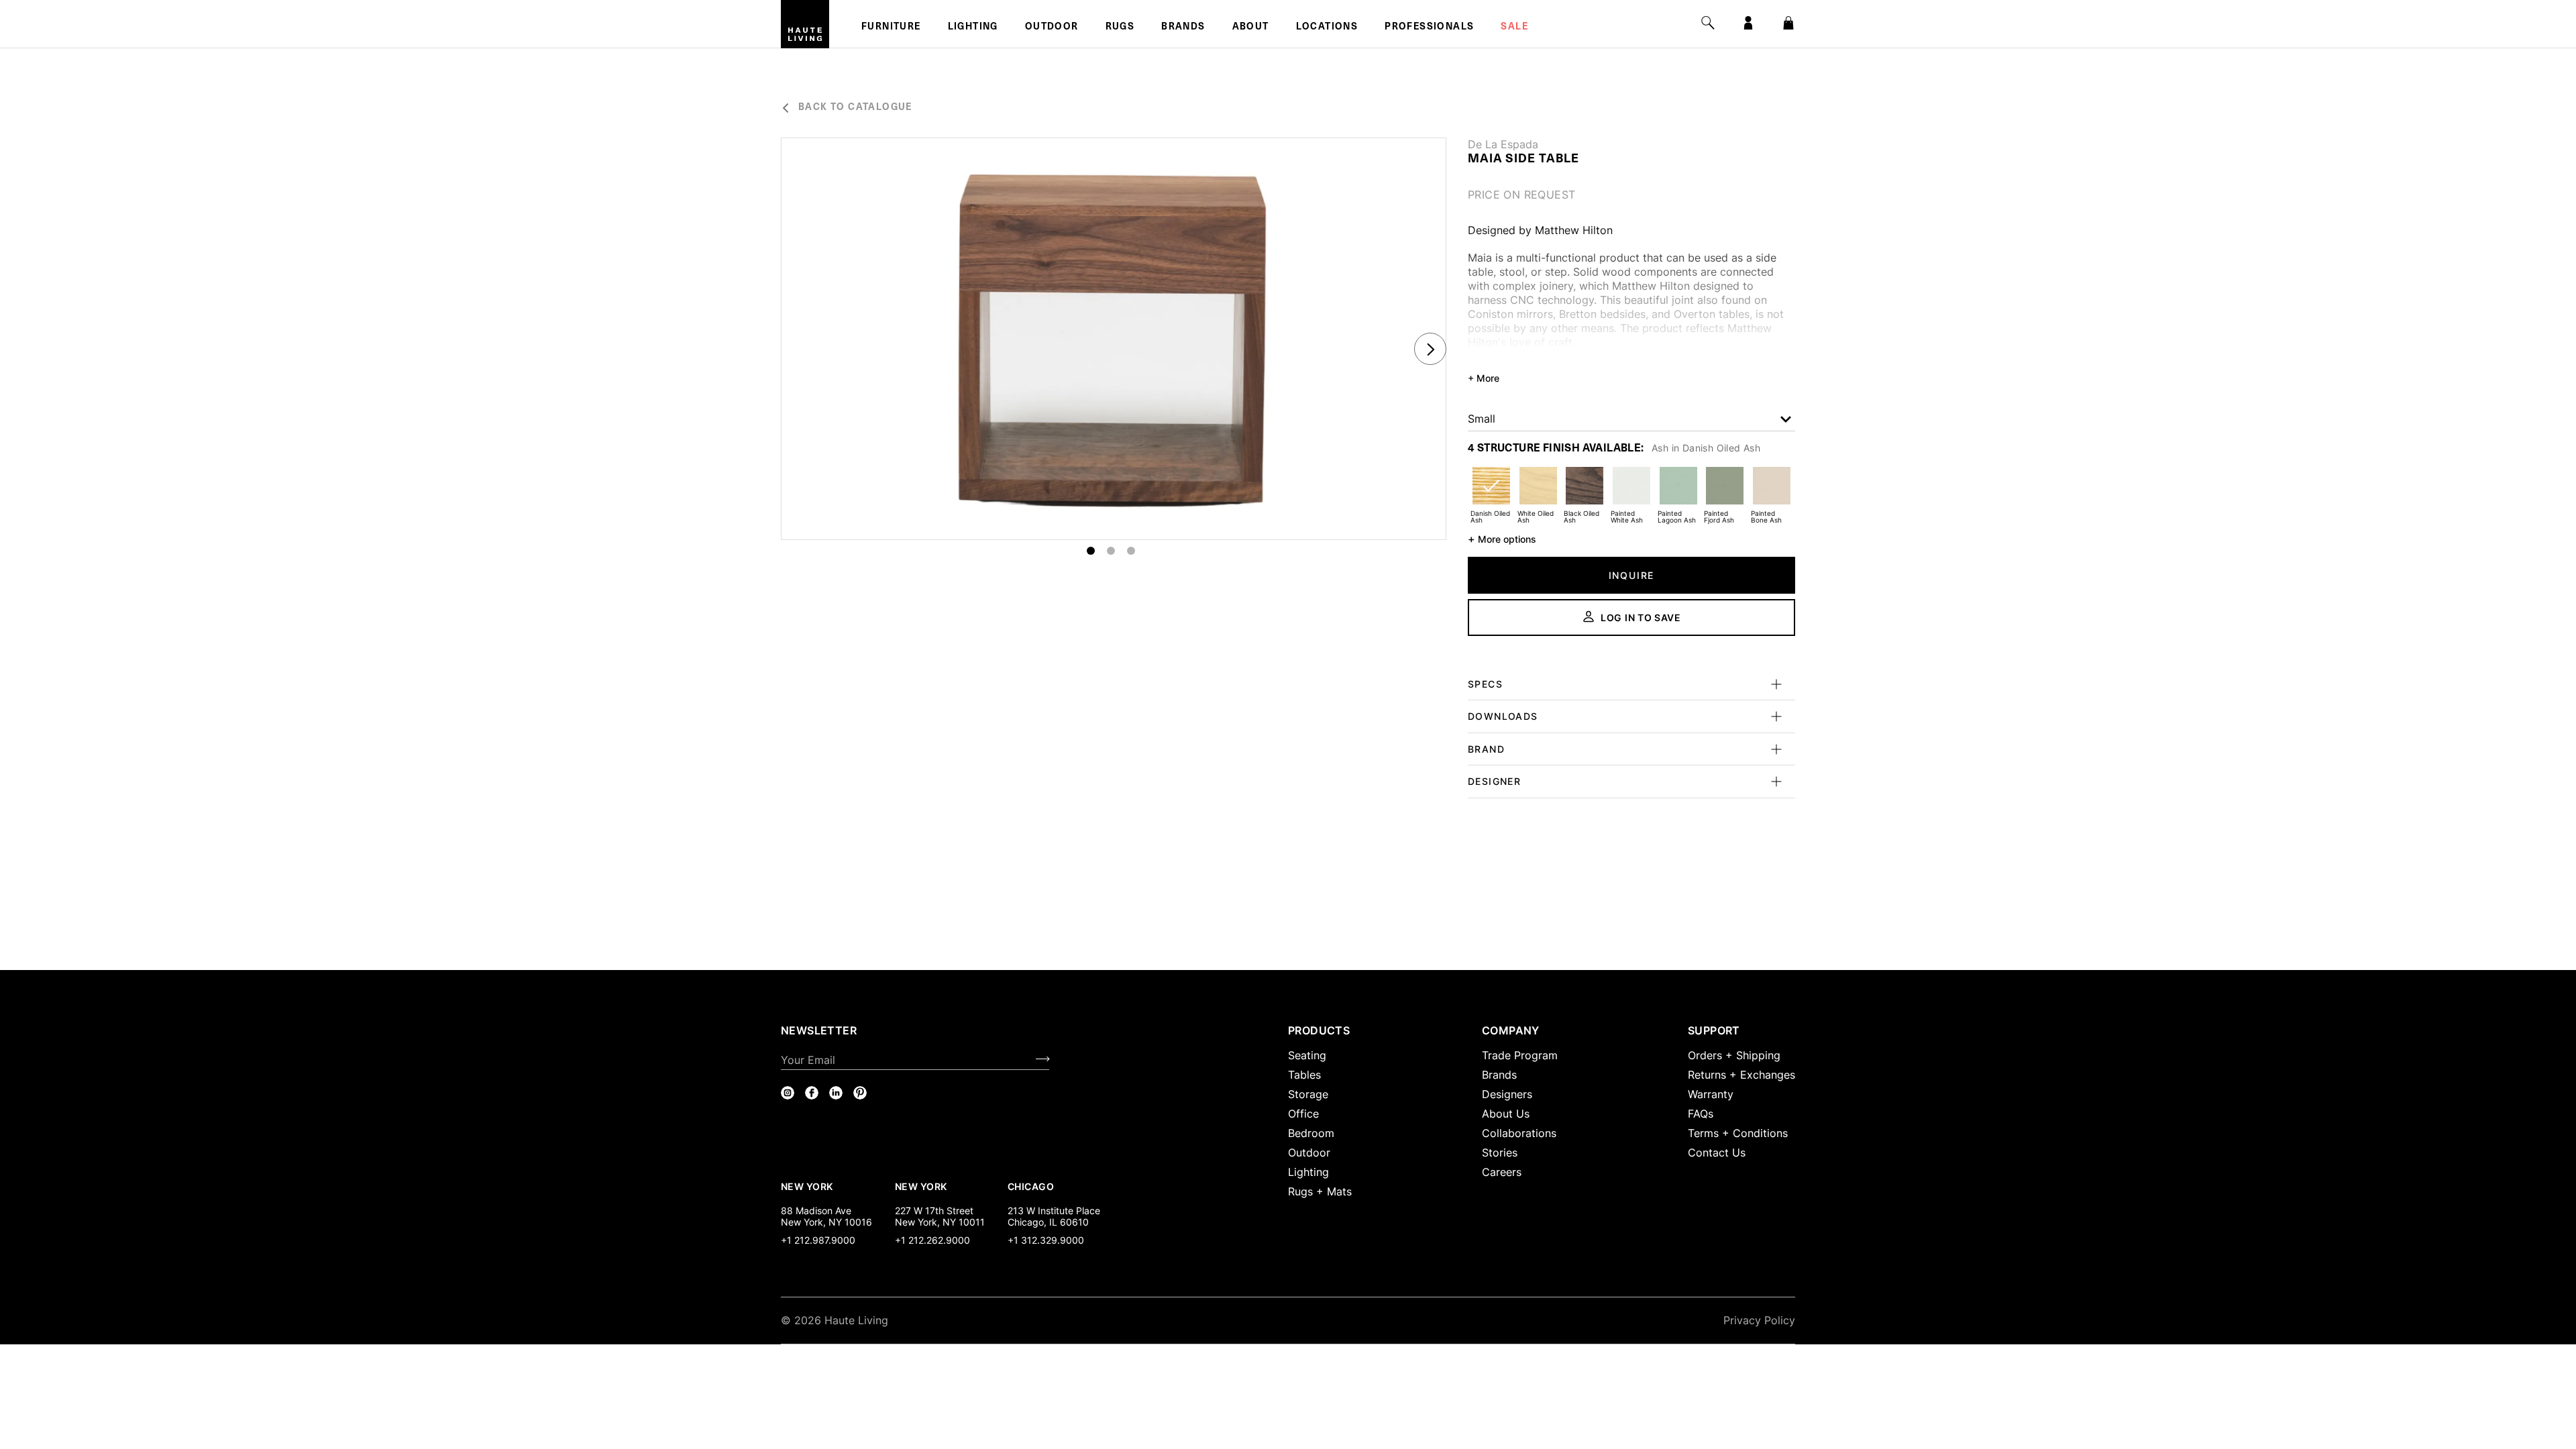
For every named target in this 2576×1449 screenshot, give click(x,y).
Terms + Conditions (1738, 1133)
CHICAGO (1031, 1186)
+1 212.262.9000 (932, 1240)
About (1251, 28)
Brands (1183, 28)
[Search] (1708, 23)
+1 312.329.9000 (1046, 1240)
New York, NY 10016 (826, 1222)
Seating (1307, 1055)
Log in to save (1641, 618)
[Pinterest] (860, 1093)
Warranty (1711, 1094)
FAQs (1701, 1114)
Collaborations (1519, 1133)
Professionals (1429, 28)
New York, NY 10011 (940, 1222)
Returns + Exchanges (1741, 1075)
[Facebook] (812, 1093)
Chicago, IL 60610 (1048, 1222)
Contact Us (1717, 1152)
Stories (1500, 1152)
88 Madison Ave (816, 1211)
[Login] (1748, 23)
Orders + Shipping (1734, 1055)
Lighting (973, 28)
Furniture (891, 28)
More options (1502, 539)
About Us (1506, 1114)
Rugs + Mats (1320, 1191)
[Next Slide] (1430, 349)
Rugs (1120, 28)
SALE (1514, 28)
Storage (1308, 1094)
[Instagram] (788, 1093)
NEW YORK (808, 1186)
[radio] (1491, 494)
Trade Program (1520, 1055)
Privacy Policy (1759, 1320)
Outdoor (1052, 28)
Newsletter (819, 1030)
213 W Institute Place (1054, 1211)
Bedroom (1311, 1133)
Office (1303, 1114)
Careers (1502, 1172)
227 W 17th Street (934, 1211)
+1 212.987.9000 (818, 1240)
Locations (1327, 28)
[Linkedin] (836, 1093)
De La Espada (1503, 144)
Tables (1304, 1075)
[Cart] (1788, 23)
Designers (1507, 1094)
